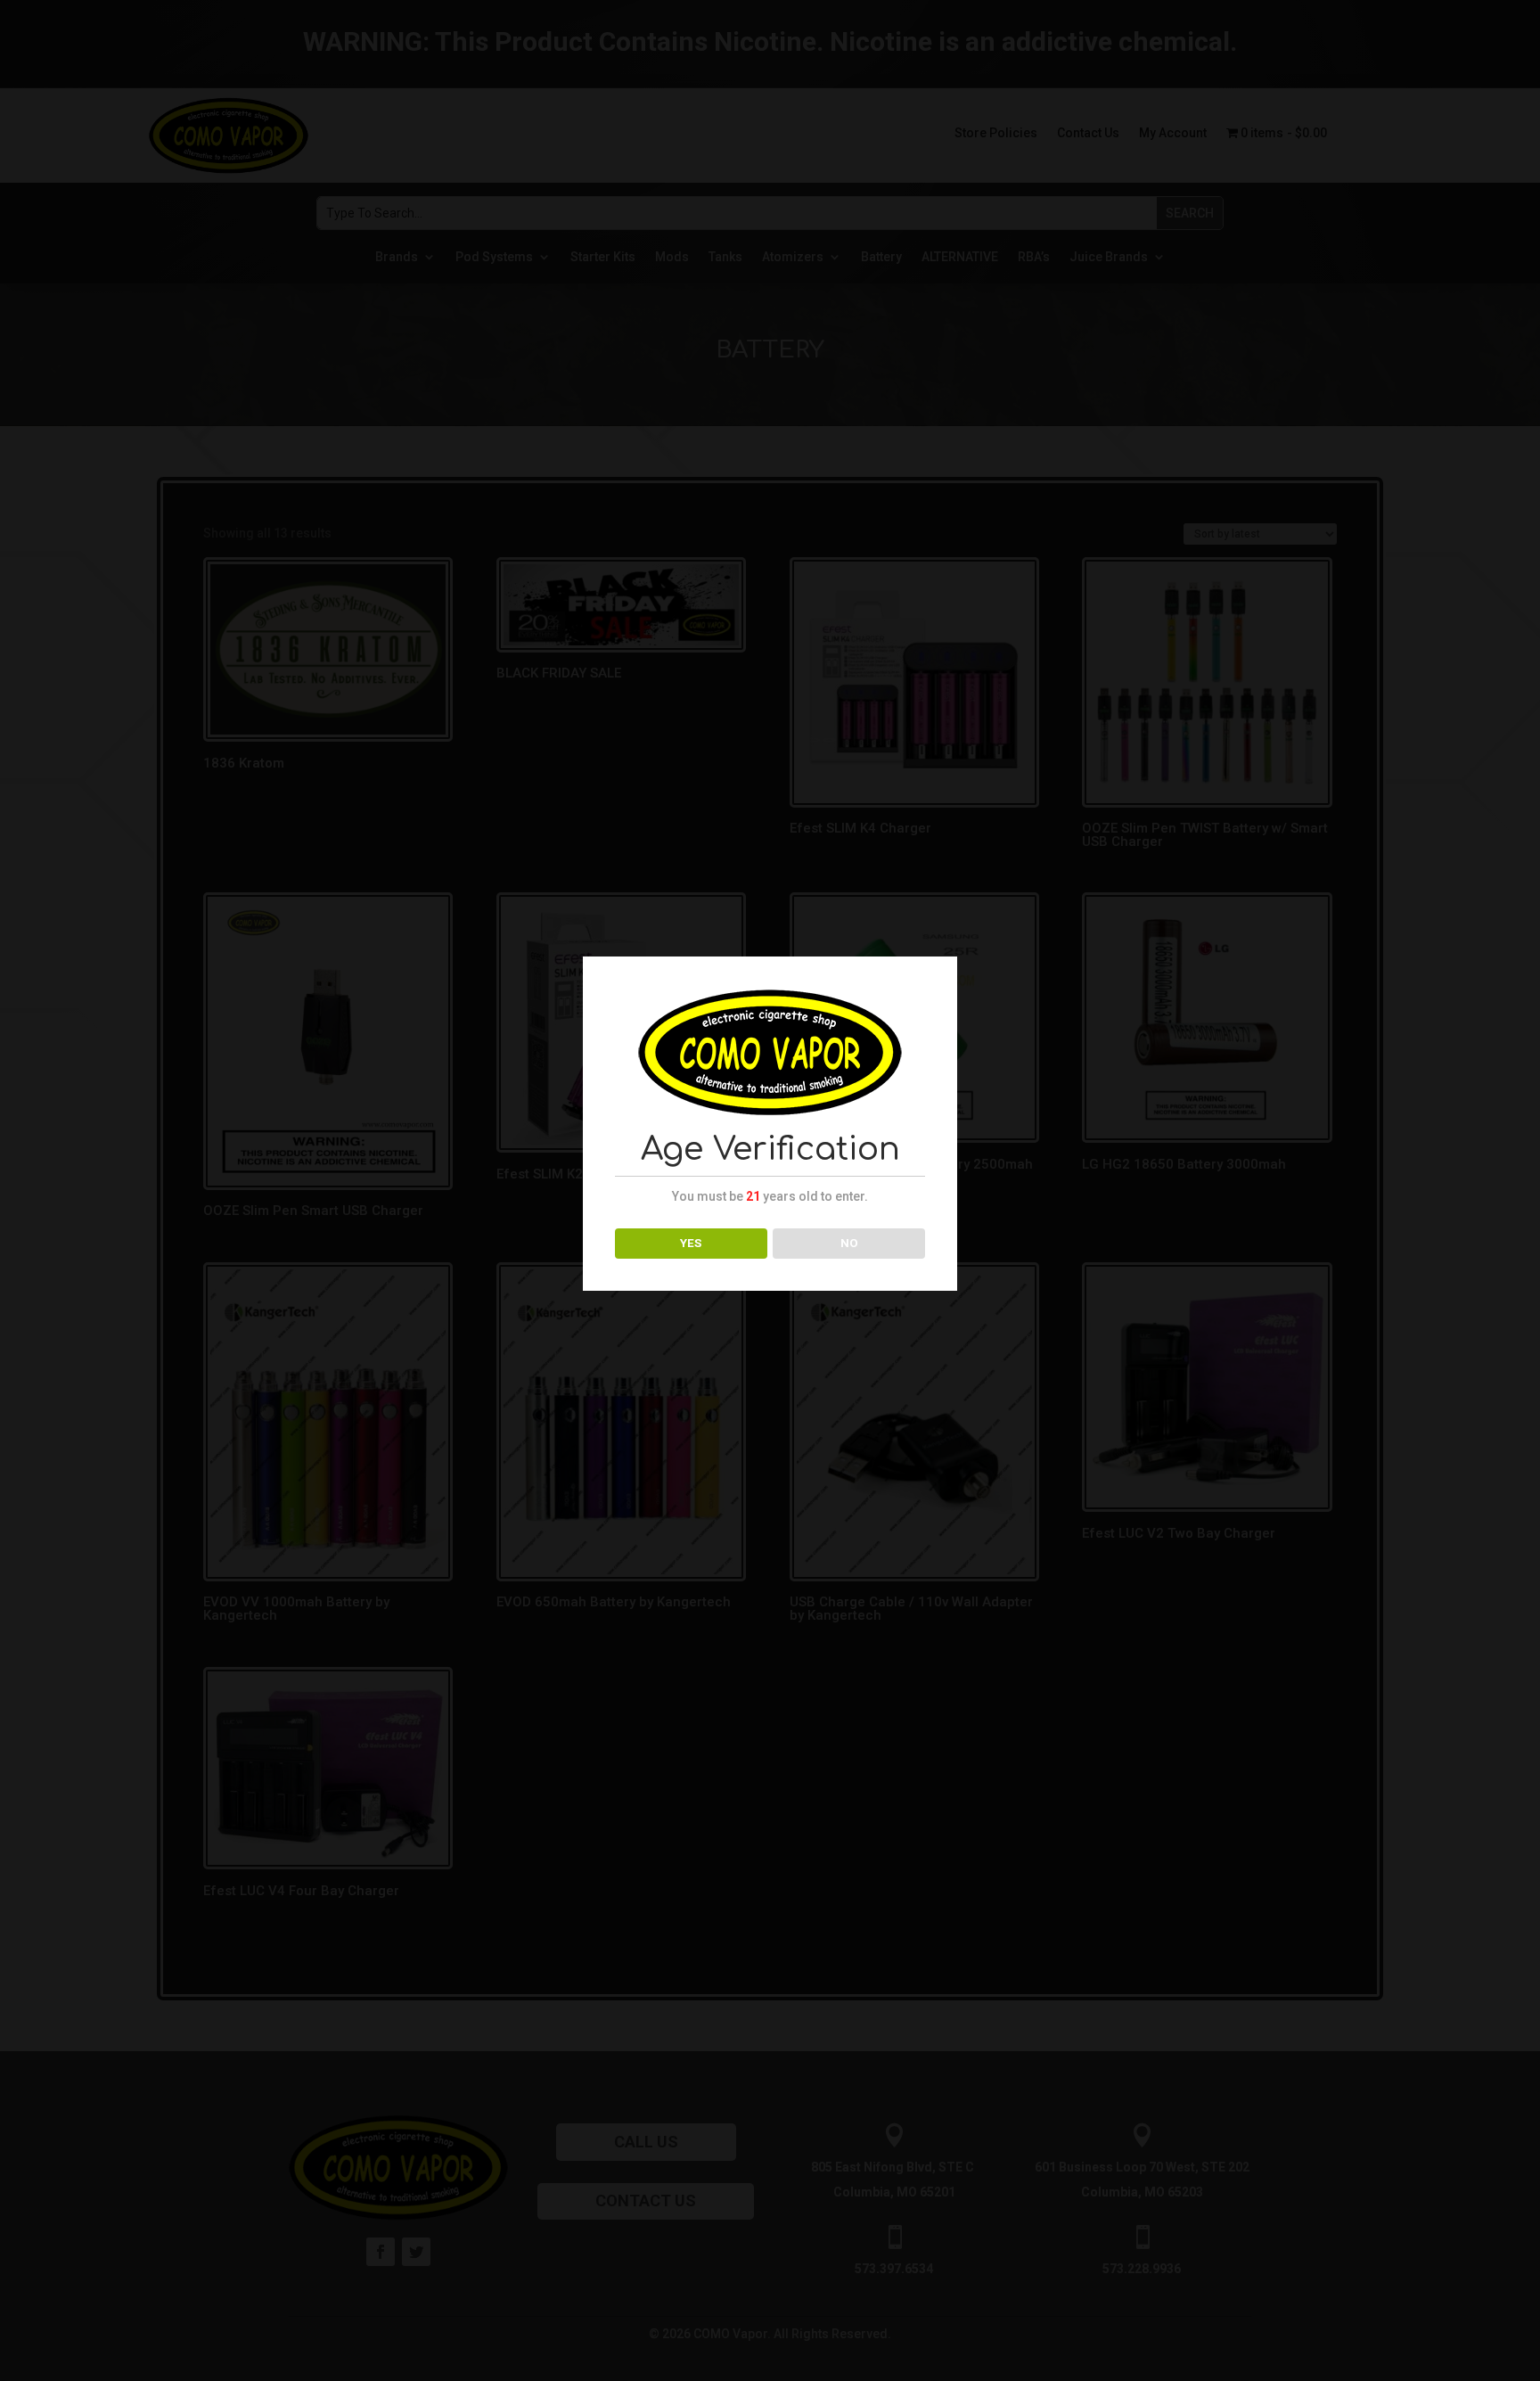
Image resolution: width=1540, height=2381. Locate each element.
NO (849, 1243)
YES (691, 1243)
